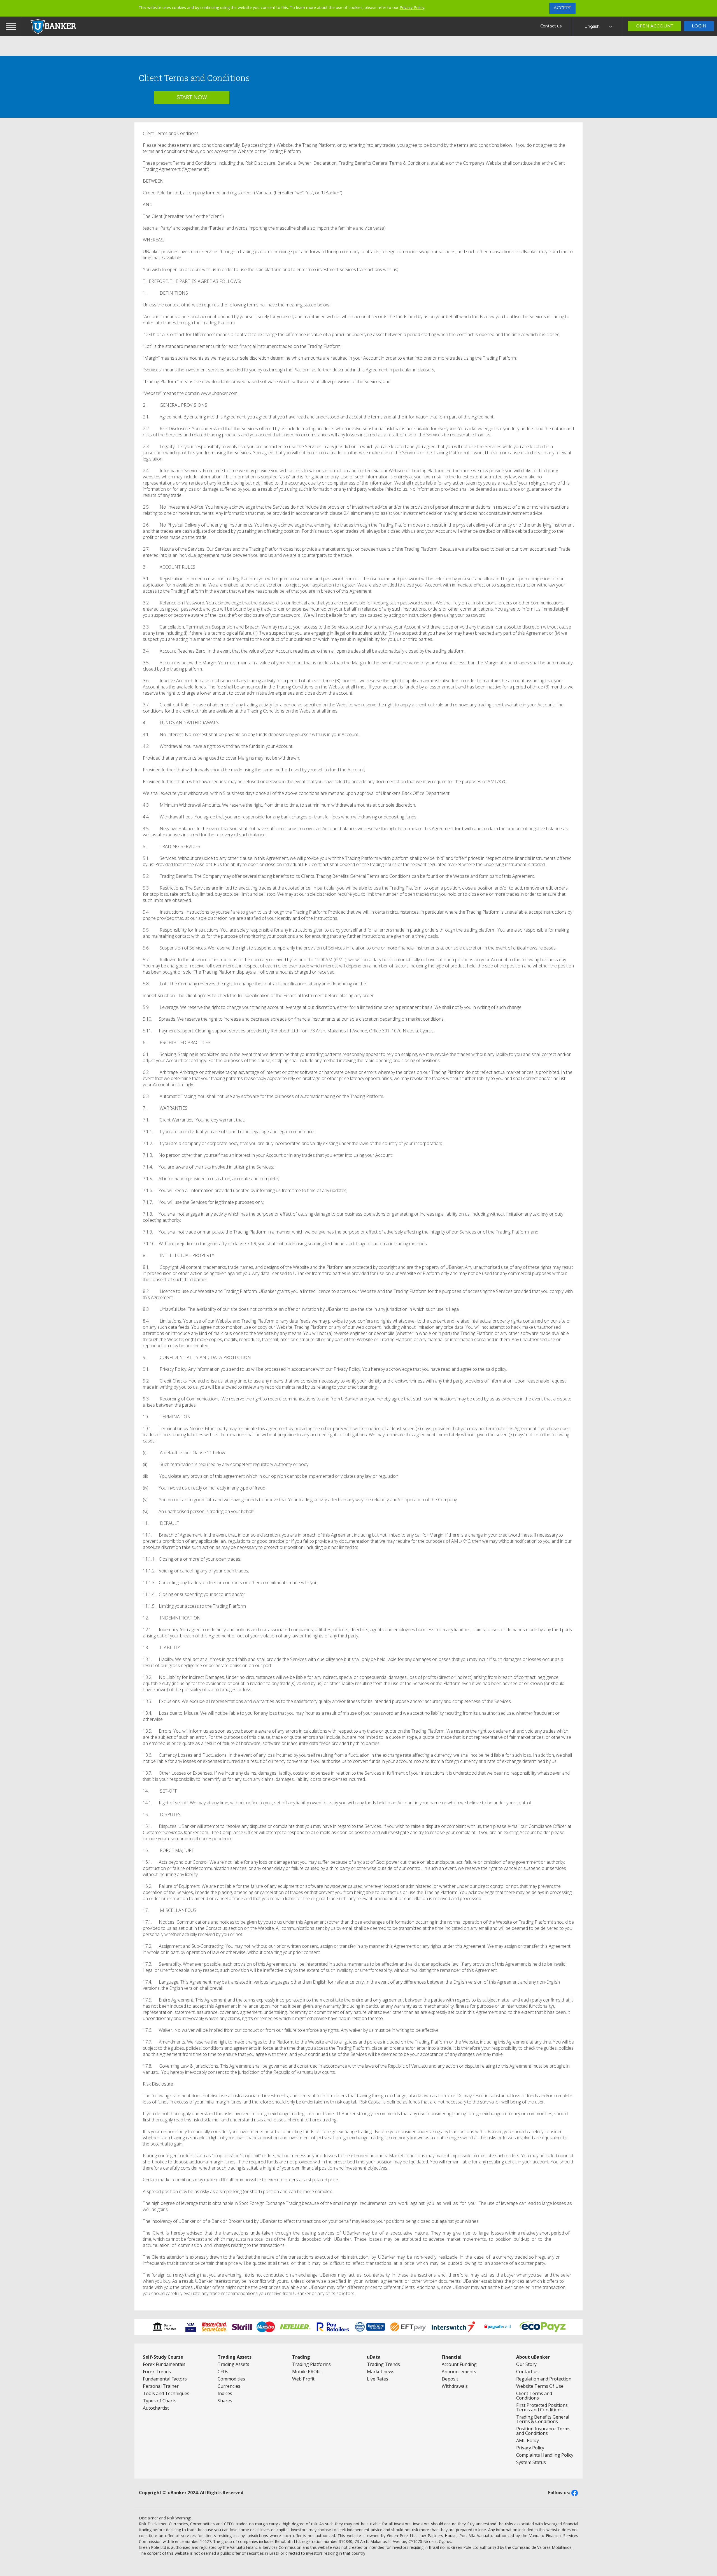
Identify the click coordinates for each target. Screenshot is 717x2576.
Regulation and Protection (544, 2379)
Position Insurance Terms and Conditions (543, 2431)
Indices (225, 2393)
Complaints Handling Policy (545, 2455)
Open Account (655, 26)
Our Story (526, 2364)
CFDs (223, 2372)
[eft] (408, 2327)
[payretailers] (333, 2327)
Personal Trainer (161, 2386)
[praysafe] (498, 2327)
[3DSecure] (191, 2327)
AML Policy (528, 2440)
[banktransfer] (165, 2327)
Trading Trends (383, 2364)
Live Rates (378, 2379)
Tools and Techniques (166, 2393)
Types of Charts (160, 2401)
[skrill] (242, 2327)
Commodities (231, 2379)
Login (699, 26)
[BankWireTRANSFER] (370, 2327)
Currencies (229, 2386)
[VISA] (215, 2327)
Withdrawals (455, 2386)
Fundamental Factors (165, 2379)
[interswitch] (454, 2327)
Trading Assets (233, 2364)
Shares (225, 2401)
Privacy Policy (412, 7)
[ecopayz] (543, 2327)
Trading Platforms (311, 2364)
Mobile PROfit (307, 2372)
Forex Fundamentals (164, 2364)
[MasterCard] (266, 2327)
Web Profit (303, 2379)
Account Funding (459, 2364)
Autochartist (156, 2408)
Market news (381, 2372)
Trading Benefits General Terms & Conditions (543, 2419)
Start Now (192, 97)
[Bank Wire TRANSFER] (295, 2327)
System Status (531, 2462)
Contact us (551, 26)
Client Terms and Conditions (534, 2396)
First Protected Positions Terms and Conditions (542, 2407)
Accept (562, 8)
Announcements (459, 2372)
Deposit (450, 2379)
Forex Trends (157, 2372)
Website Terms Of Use (540, 2386)
